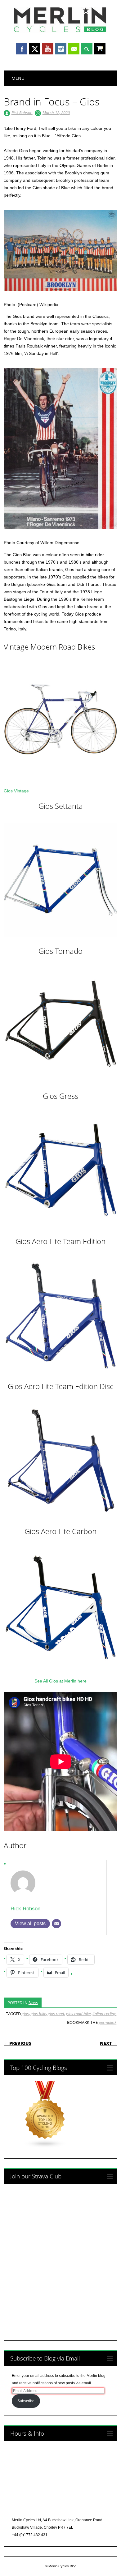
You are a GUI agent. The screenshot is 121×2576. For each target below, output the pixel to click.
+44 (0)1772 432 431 (30, 2535)
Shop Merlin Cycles (100, 49)
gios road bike (78, 2014)
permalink (108, 2022)
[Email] (56, 1924)
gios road (56, 2014)
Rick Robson (22, 113)
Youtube (48, 49)
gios (25, 2014)
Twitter (35, 49)
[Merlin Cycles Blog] (60, 32)
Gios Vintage (16, 791)
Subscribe (26, 2401)
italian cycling (104, 2014)
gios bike (38, 2014)
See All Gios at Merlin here (60, 1681)
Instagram (61, 49)
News (33, 2002)
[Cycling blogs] (45, 2147)
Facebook (22, 49)
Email (74, 49)
